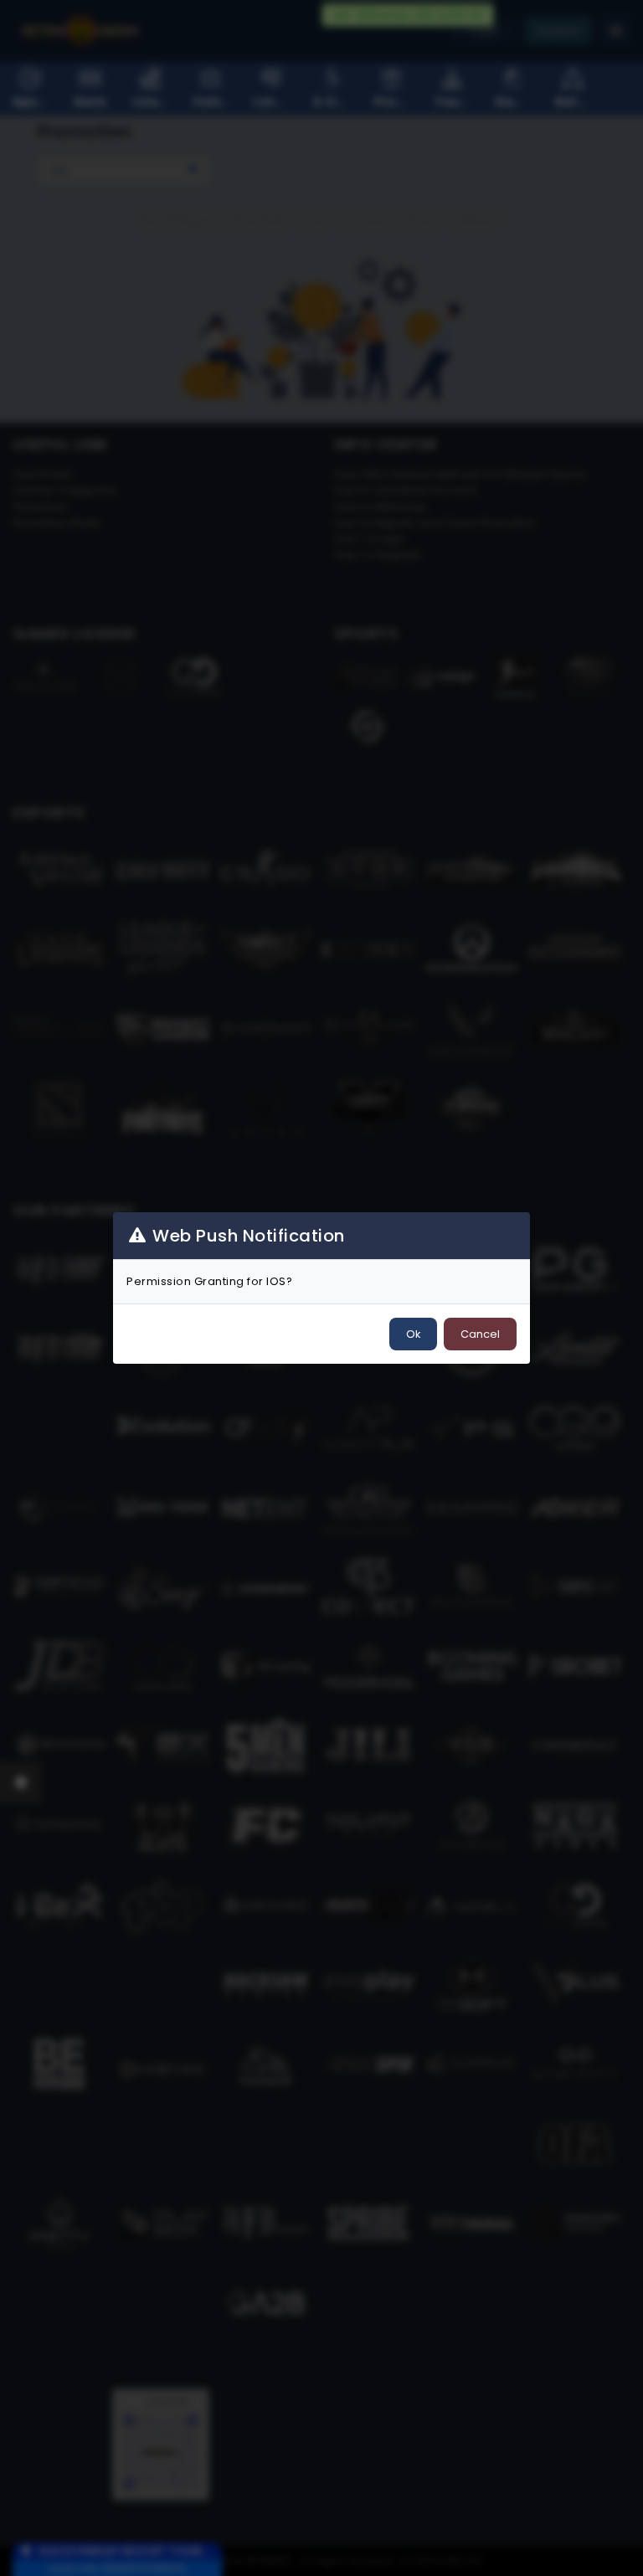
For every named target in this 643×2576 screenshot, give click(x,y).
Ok (413, 1334)
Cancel (480, 1334)
